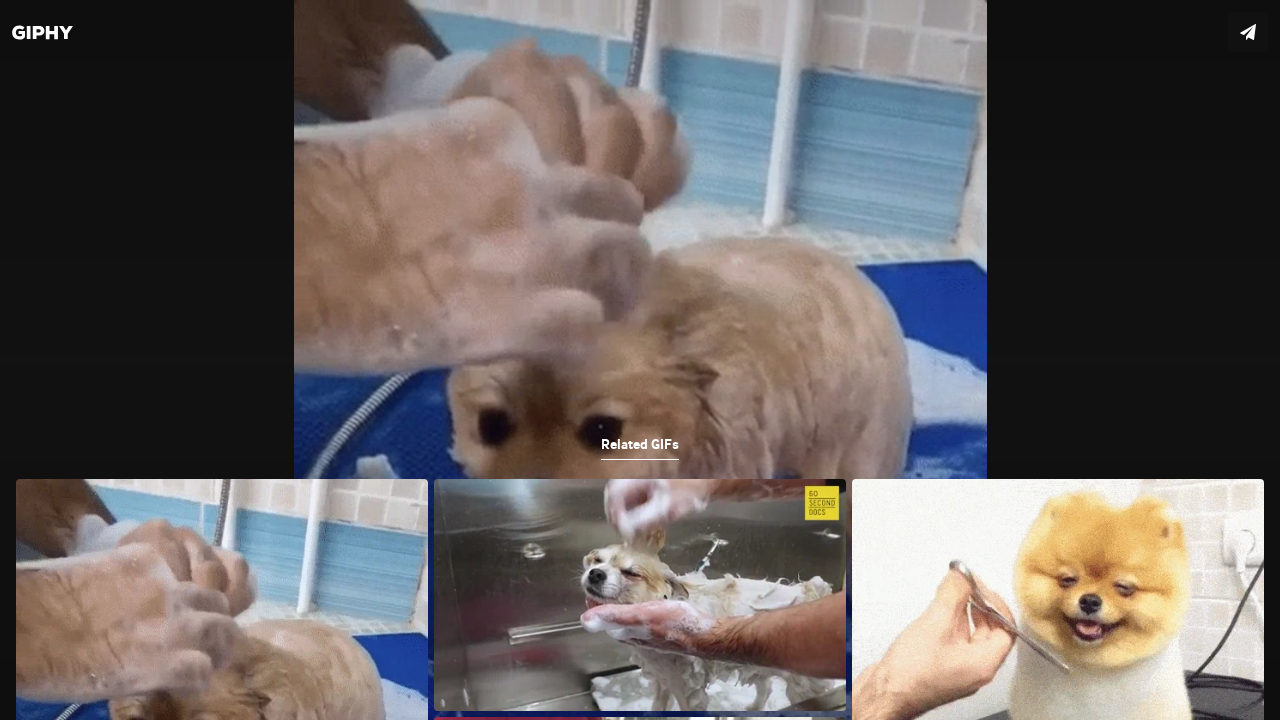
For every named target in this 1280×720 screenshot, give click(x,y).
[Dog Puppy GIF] (640, 360)
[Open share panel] (1248, 32)
